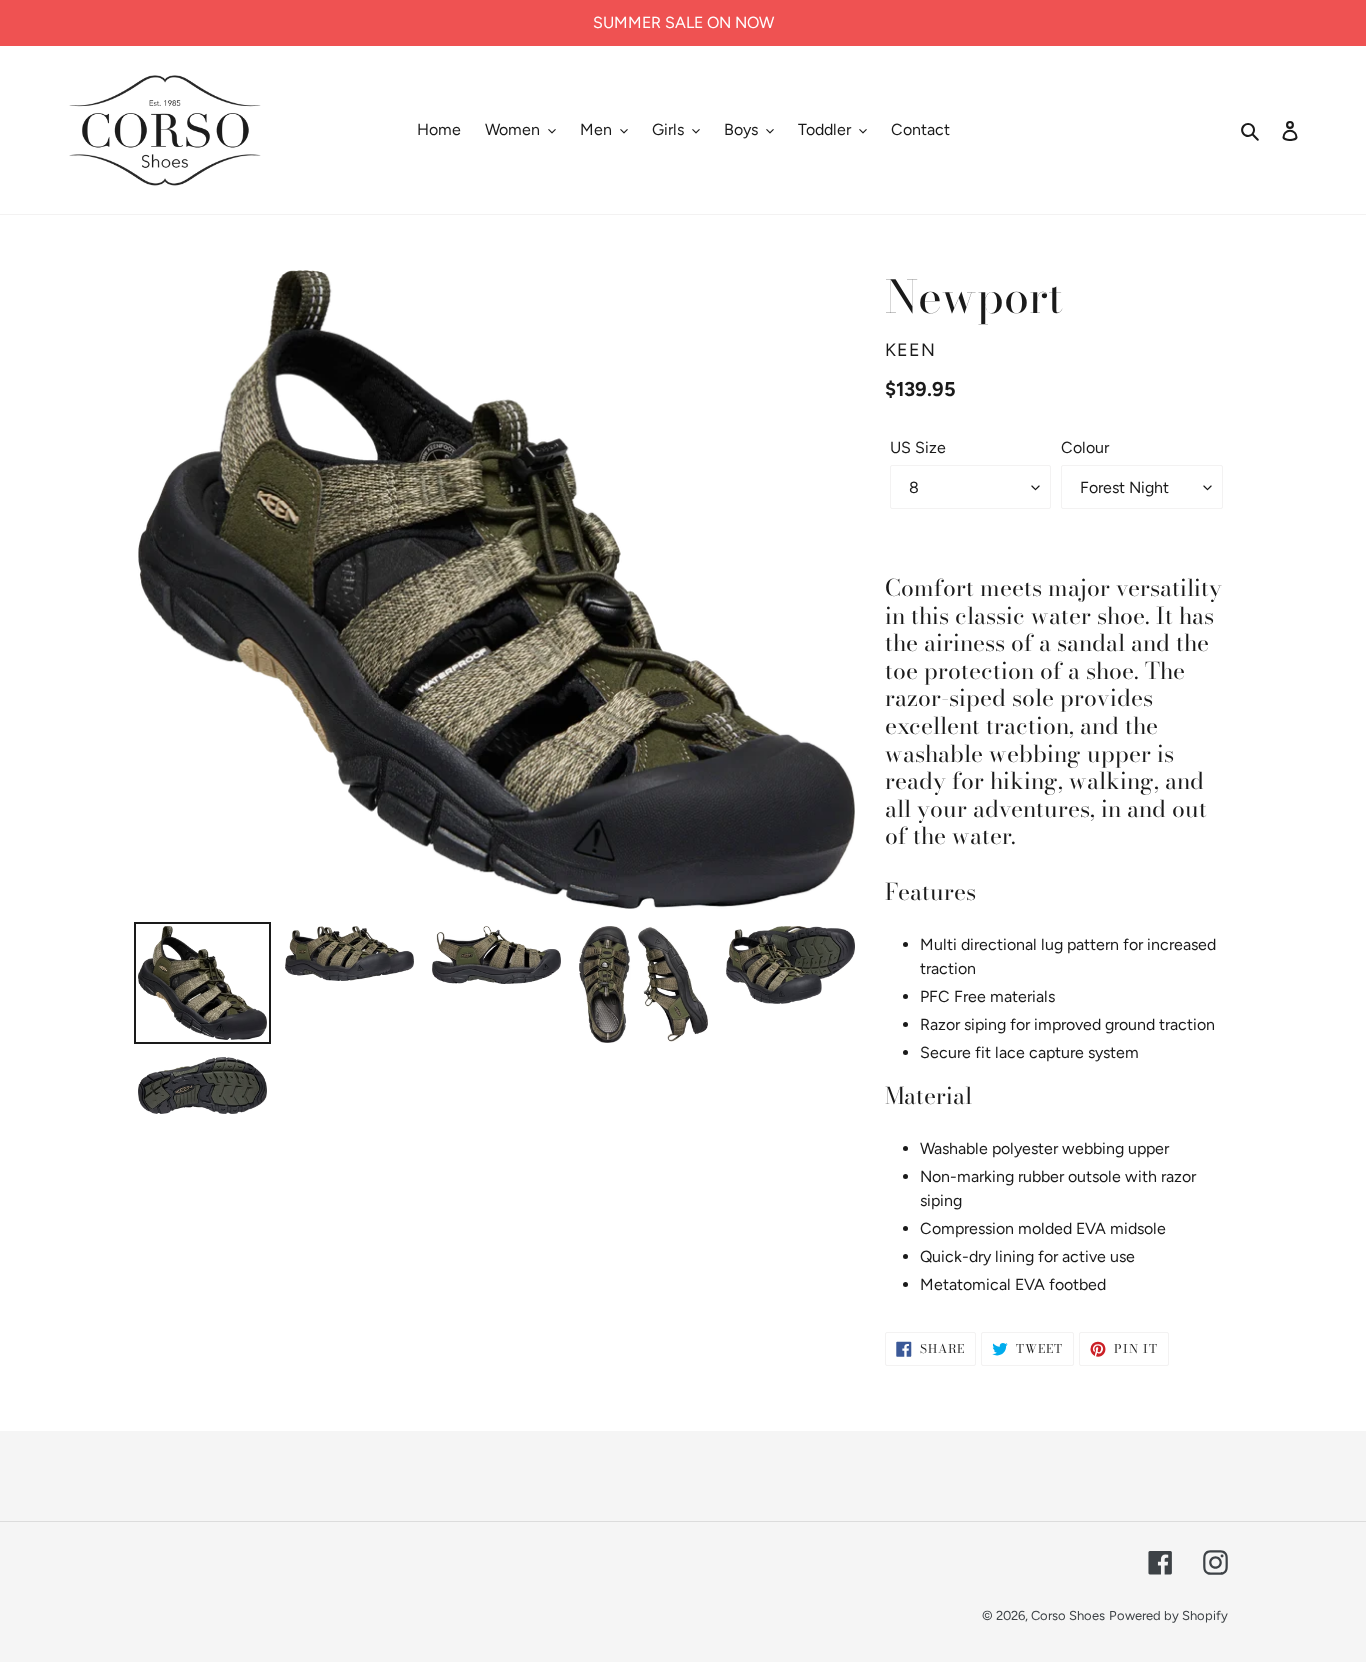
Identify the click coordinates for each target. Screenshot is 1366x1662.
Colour (1085, 447)
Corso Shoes (1068, 1615)
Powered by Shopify (1168, 1615)
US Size (918, 447)
